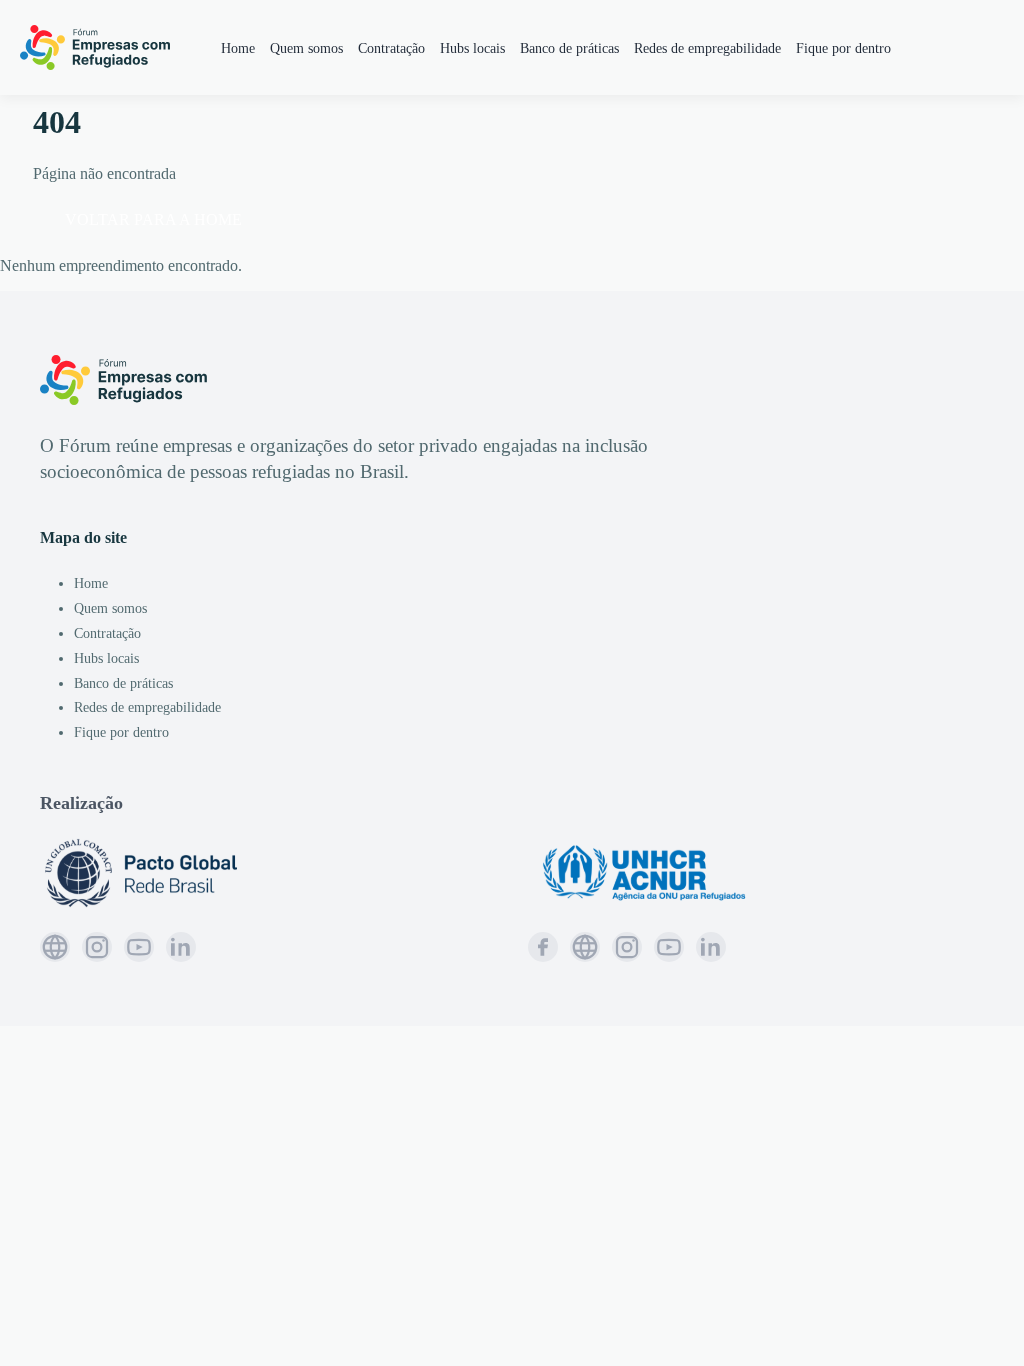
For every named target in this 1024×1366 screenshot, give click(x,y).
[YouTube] (139, 947)
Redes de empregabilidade (707, 48)
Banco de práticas (569, 48)
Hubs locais (472, 48)
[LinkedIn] (181, 947)
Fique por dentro (843, 48)
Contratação (391, 48)
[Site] (55, 947)
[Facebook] (543, 947)
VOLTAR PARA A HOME (153, 219)
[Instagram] (97, 947)
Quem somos (306, 48)
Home (238, 48)
